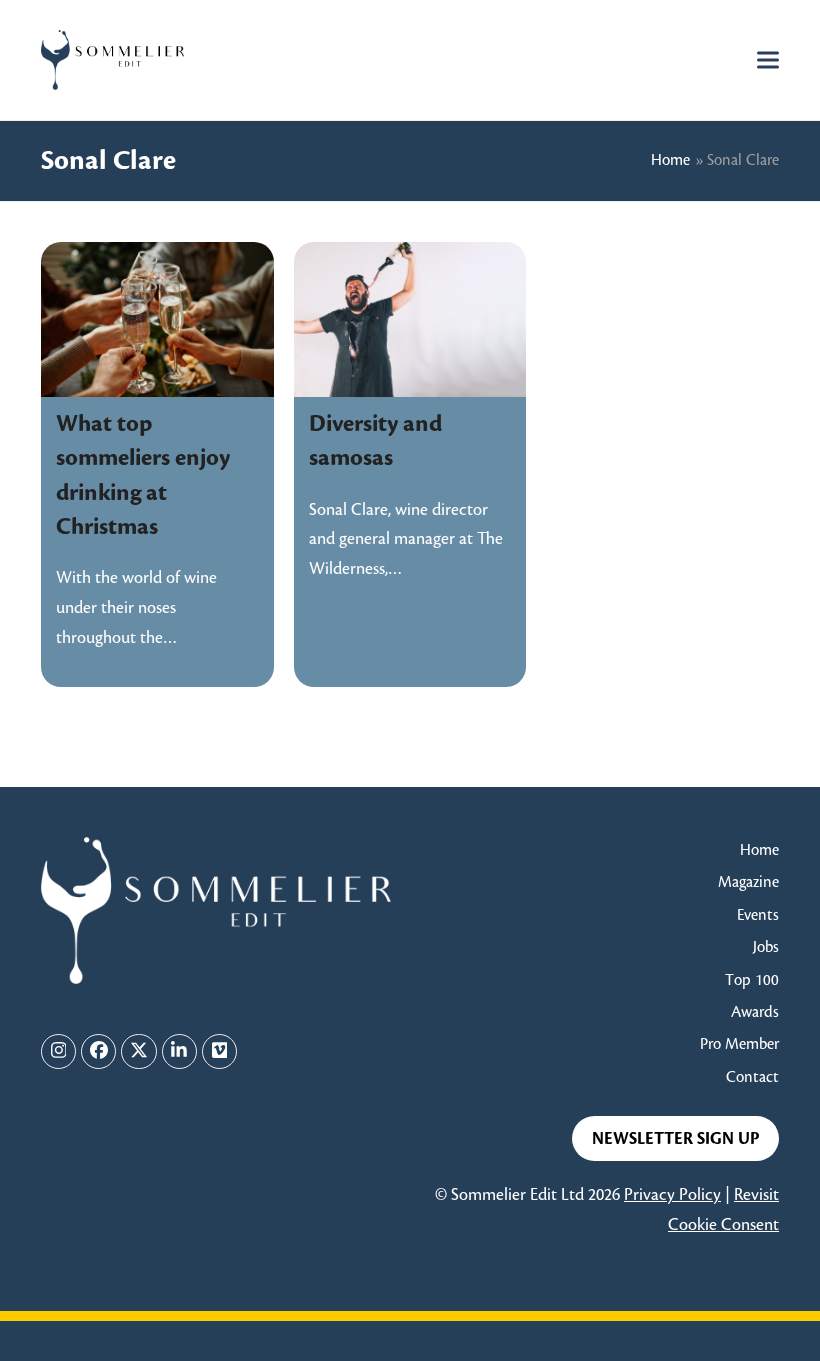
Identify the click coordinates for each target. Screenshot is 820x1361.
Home (670, 160)
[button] (768, 59)
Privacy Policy (672, 1195)
